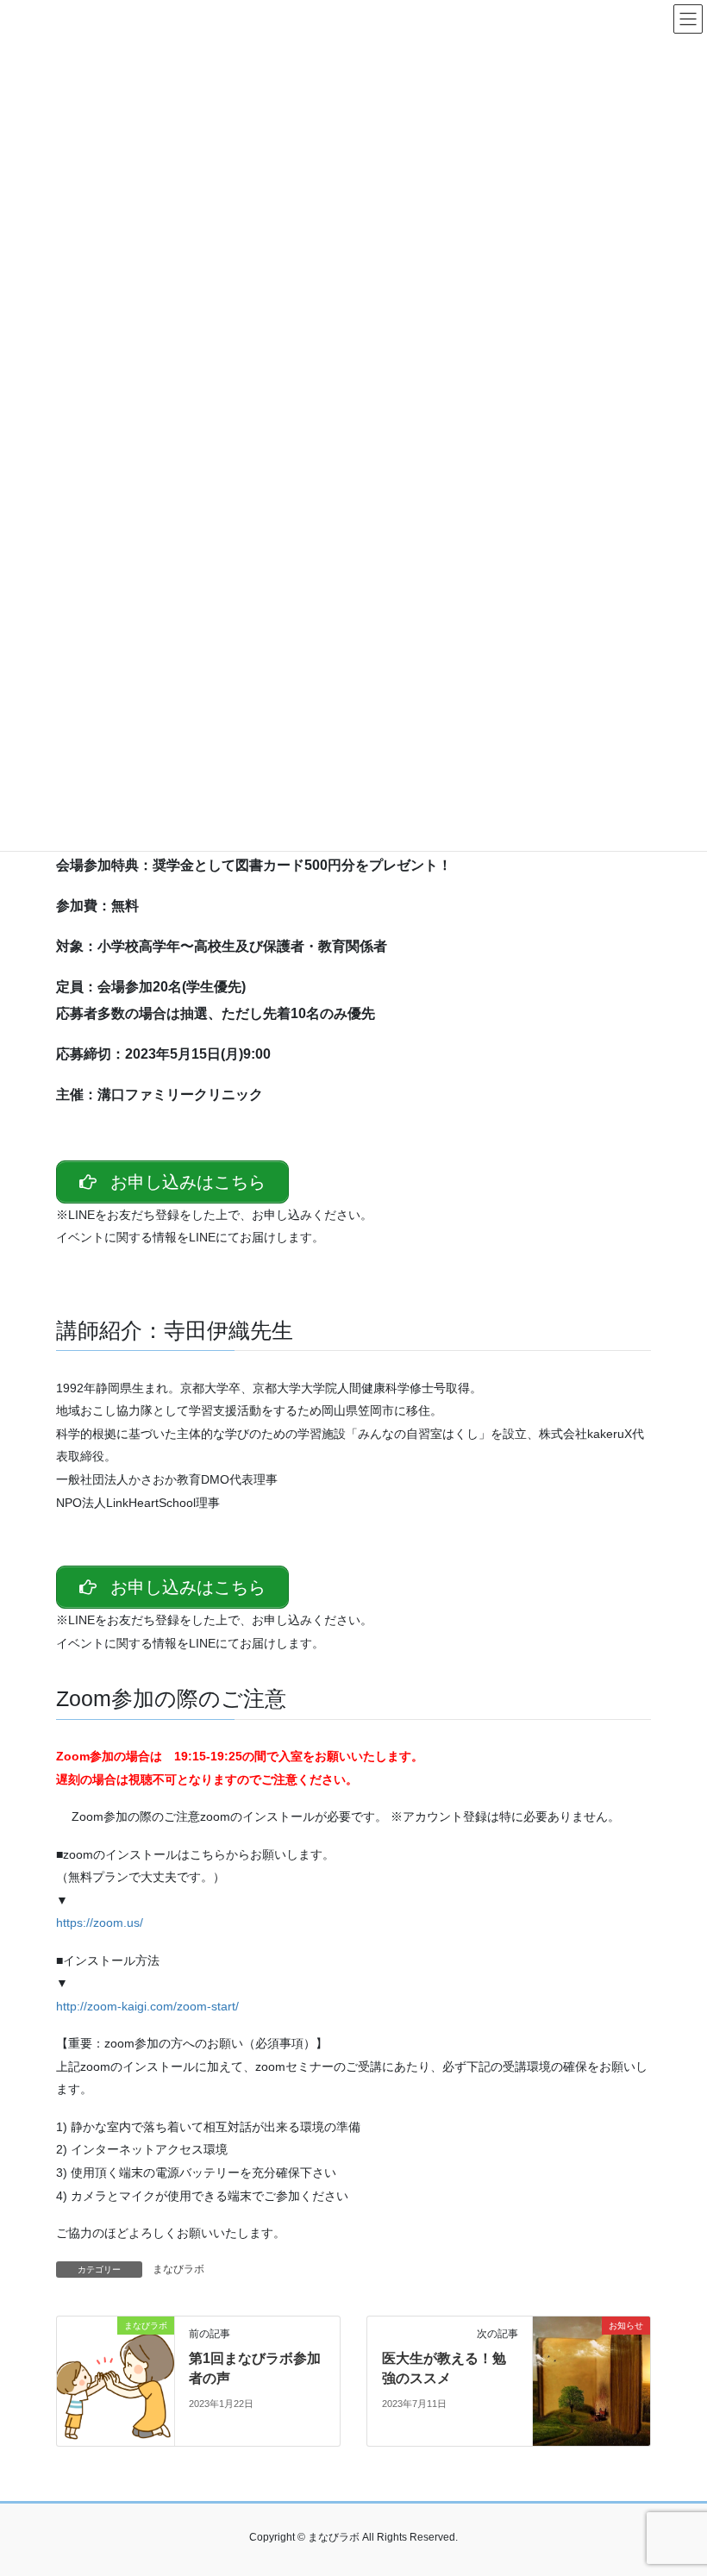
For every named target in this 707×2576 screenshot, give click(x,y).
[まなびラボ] (116, 2380)
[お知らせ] (591, 2380)
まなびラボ (178, 2269)
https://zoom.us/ (100, 1923)
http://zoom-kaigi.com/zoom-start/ (147, 2006)
